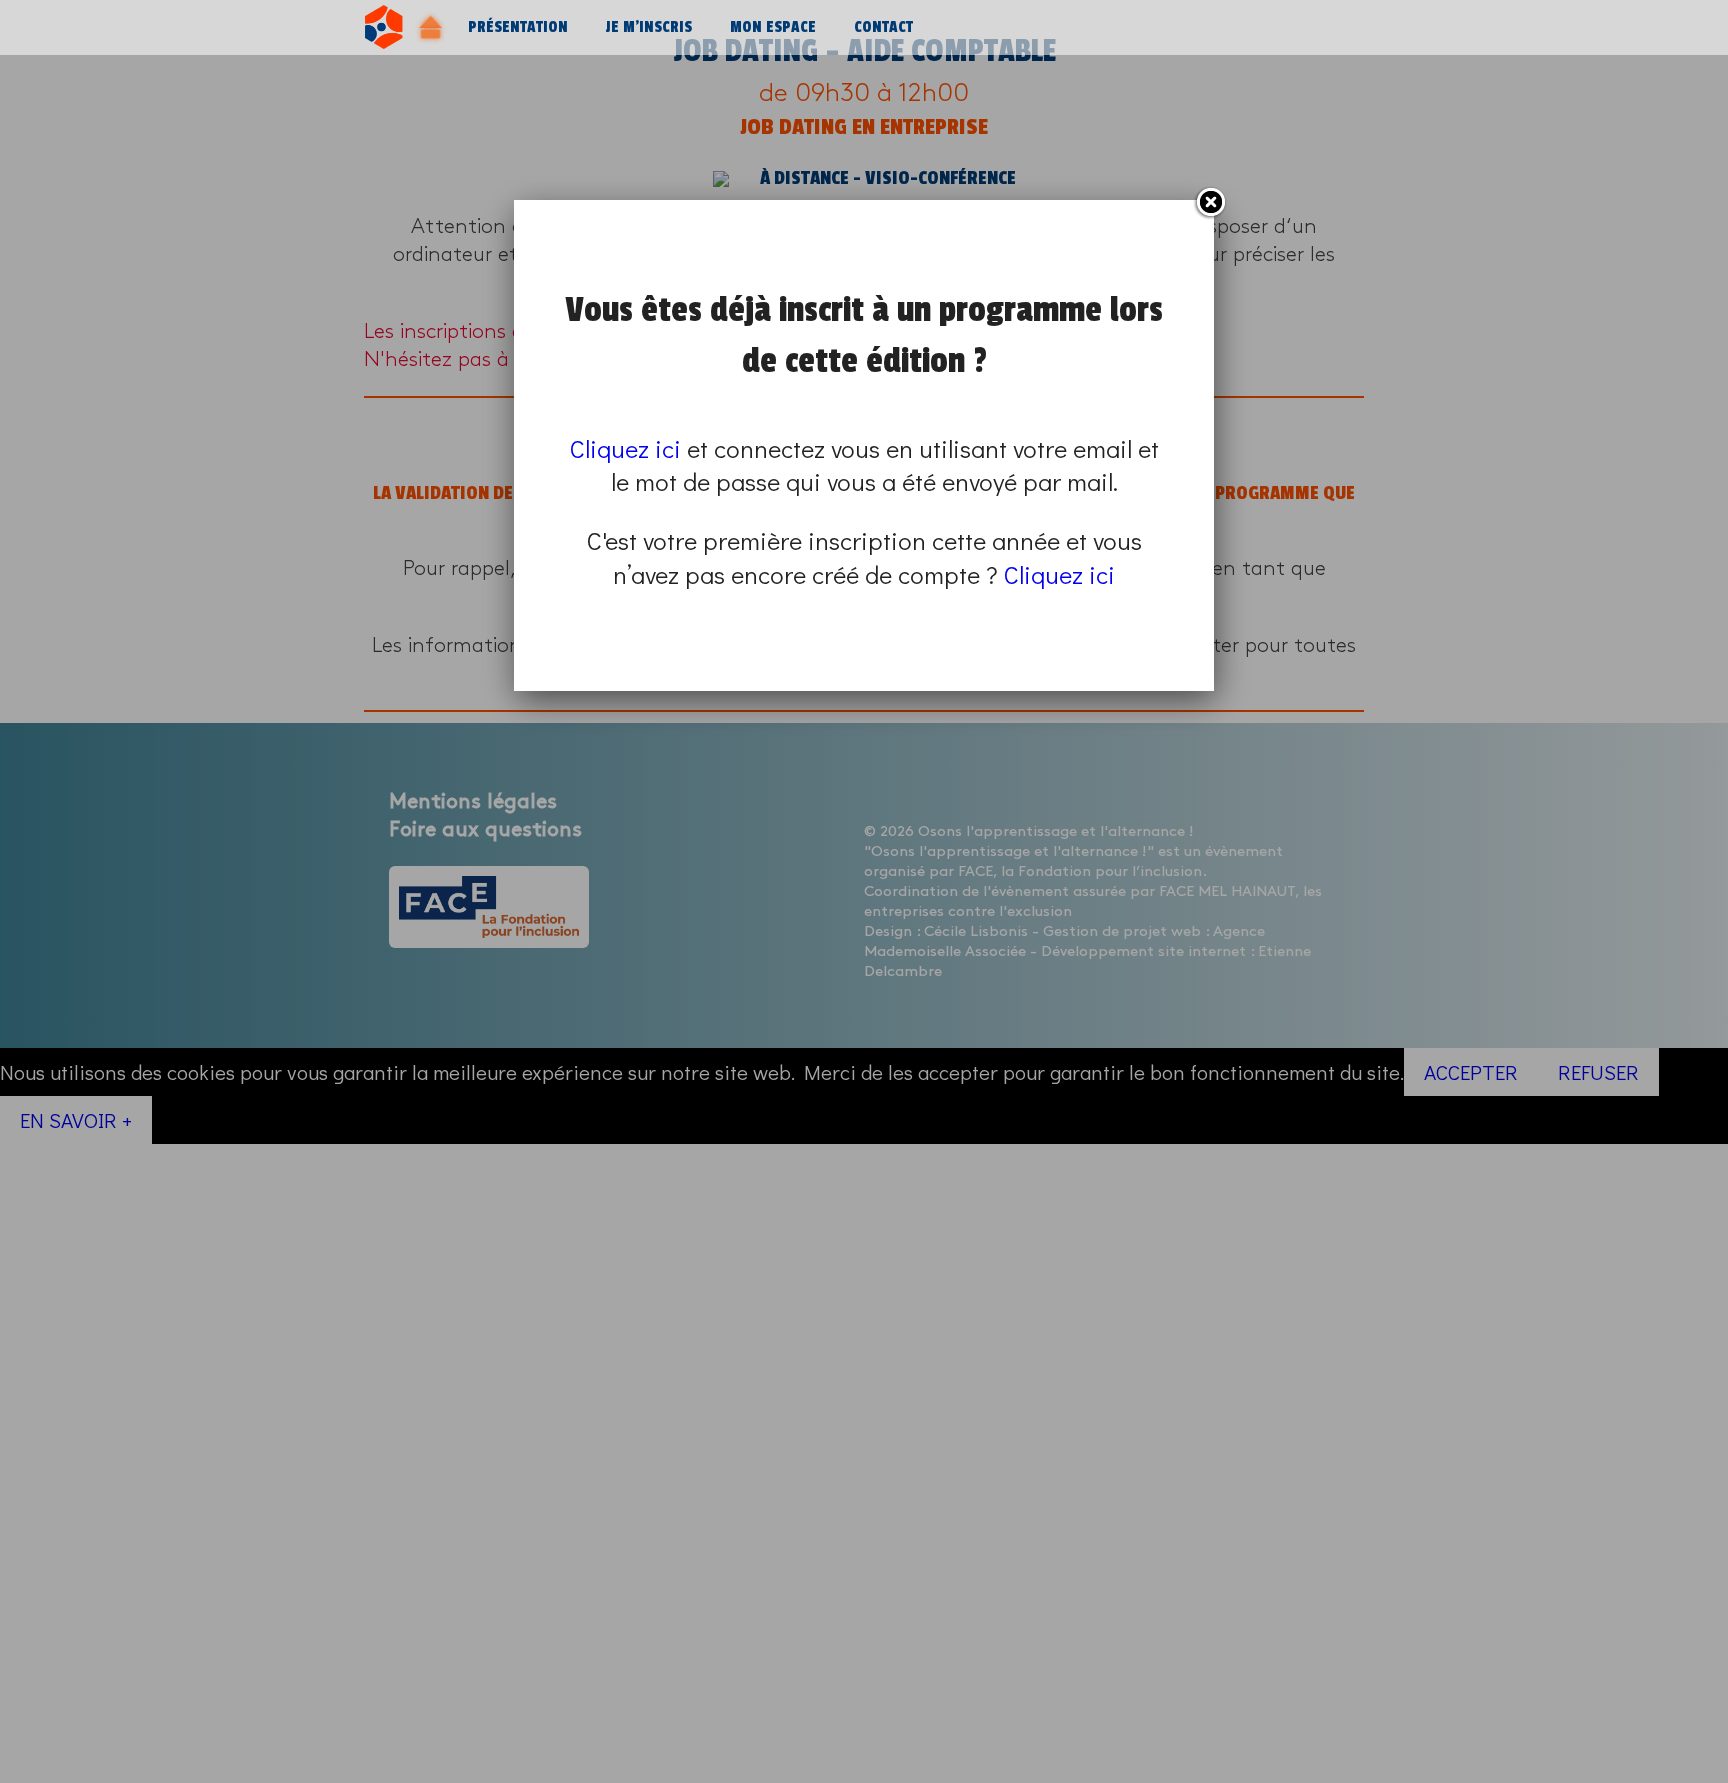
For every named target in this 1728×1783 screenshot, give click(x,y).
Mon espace (773, 27)
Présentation (518, 27)
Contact (883, 27)
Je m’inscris (649, 27)
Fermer (1210, 203)
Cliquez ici (625, 448)
